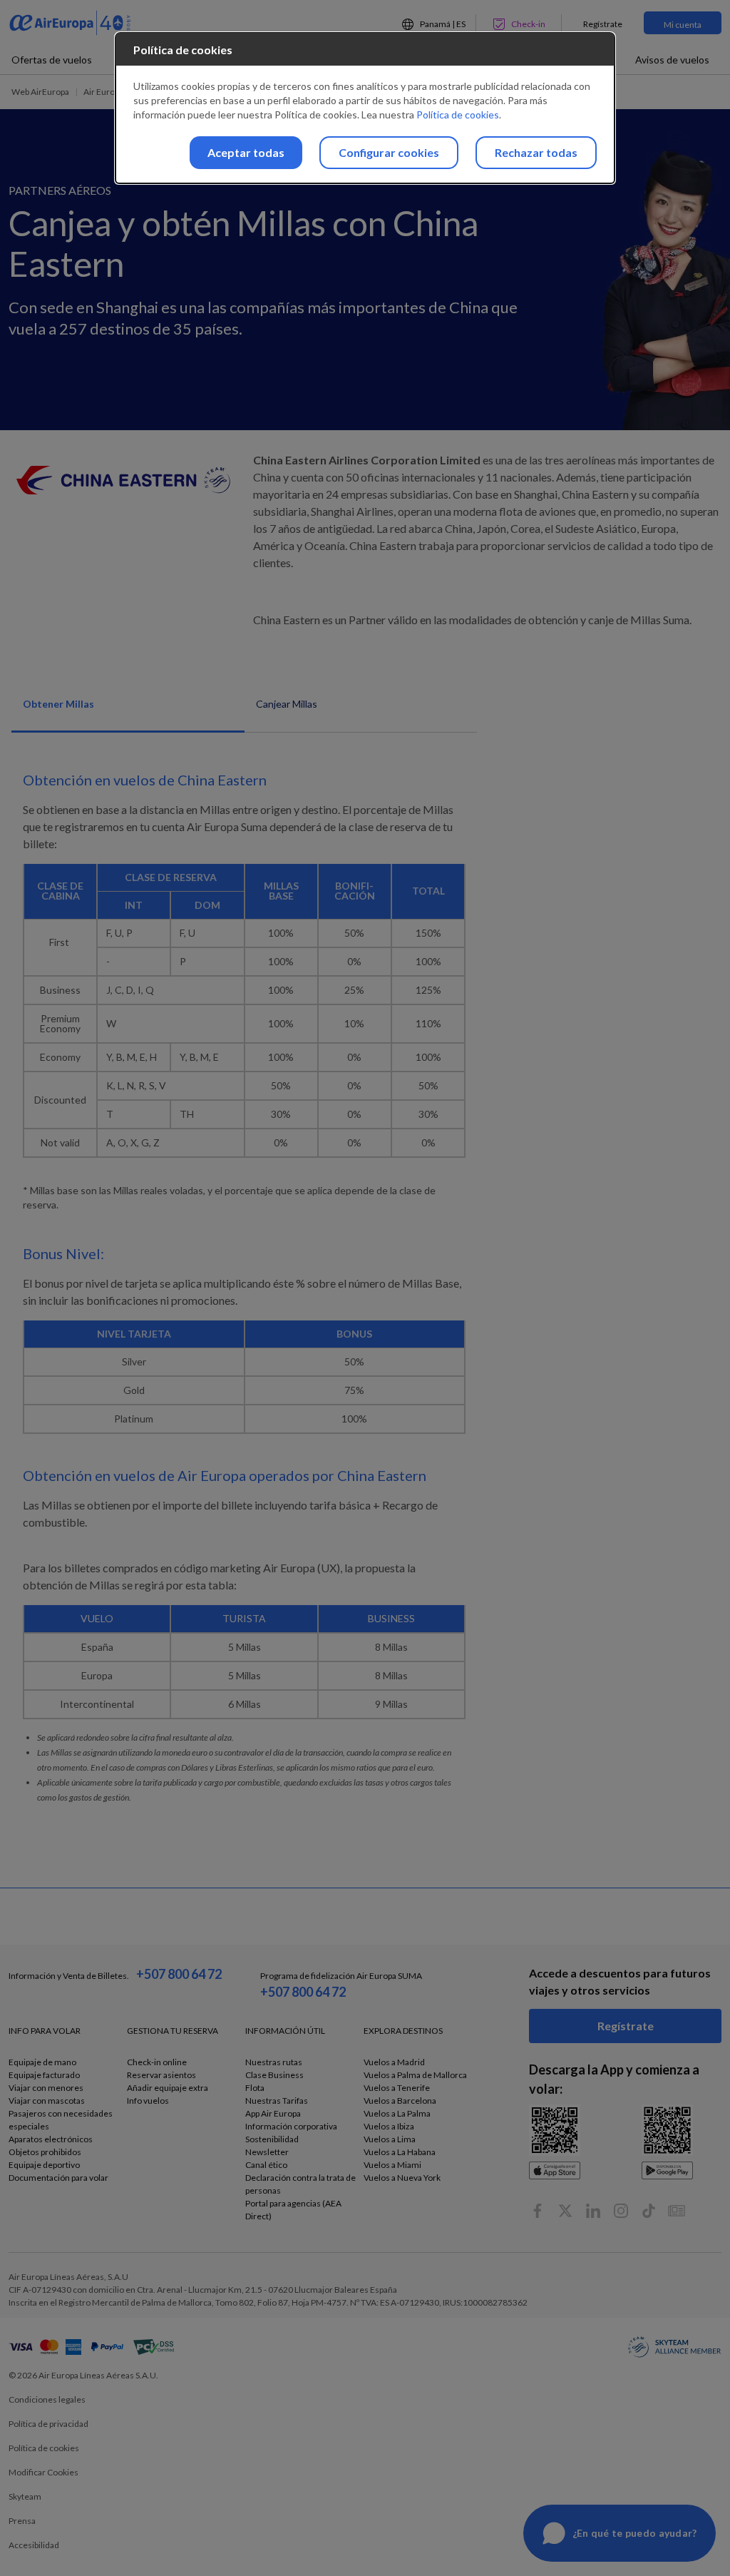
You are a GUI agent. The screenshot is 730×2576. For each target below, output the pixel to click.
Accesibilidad (34, 2545)
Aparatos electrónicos (51, 2139)
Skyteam (25, 2496)
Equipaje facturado (44, 2075)
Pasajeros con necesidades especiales (61, 2120)
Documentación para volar (58, 2178)
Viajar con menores (46, 2088)
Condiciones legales (47, 2399)
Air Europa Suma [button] (115, 92)
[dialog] (365, 108)
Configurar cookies (389, 152)
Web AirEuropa (40, 92)
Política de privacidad (48, 2424)
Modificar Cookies (43, 2472)
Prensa (22, 2521)
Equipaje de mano (42, 2062)
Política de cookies (44, 2448)
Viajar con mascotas (47, 2101)
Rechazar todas (536, 152)
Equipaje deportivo (44, 2165)
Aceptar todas (246, 152)
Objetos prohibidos (45, 2152)
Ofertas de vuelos (52, 60)
